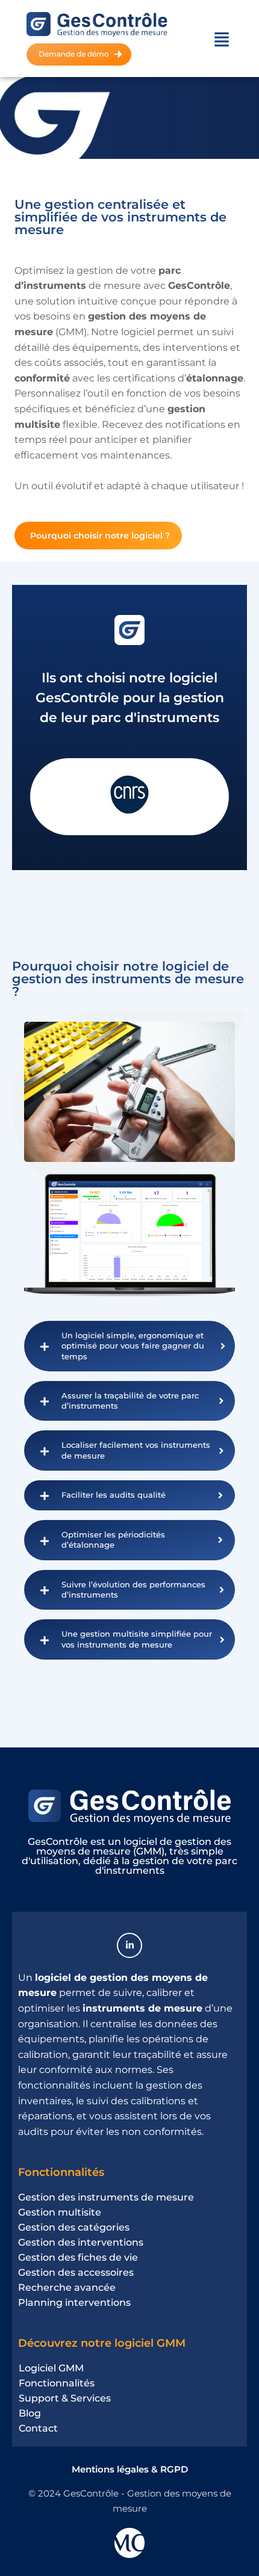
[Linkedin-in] (129, 1945)
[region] (129, 2459)
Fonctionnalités (61, 2172)
